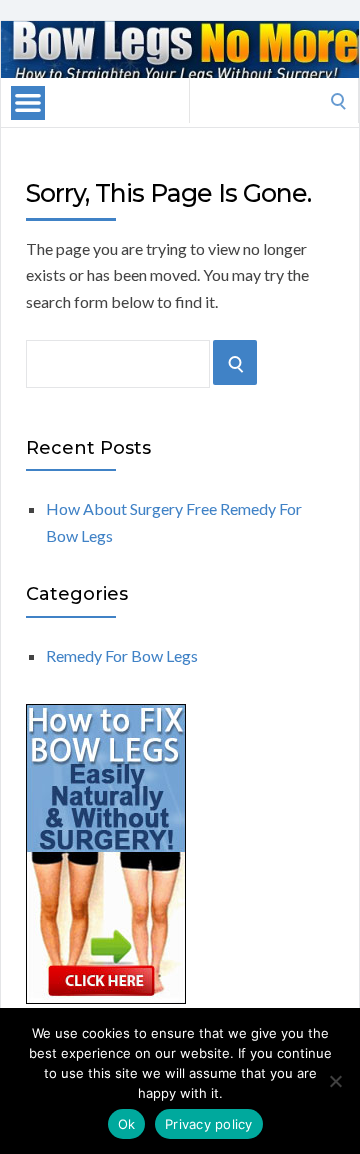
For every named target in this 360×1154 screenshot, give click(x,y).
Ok (127, 1124)
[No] (335, 1081)
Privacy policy (209, 1124)
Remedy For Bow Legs (122, 655)
